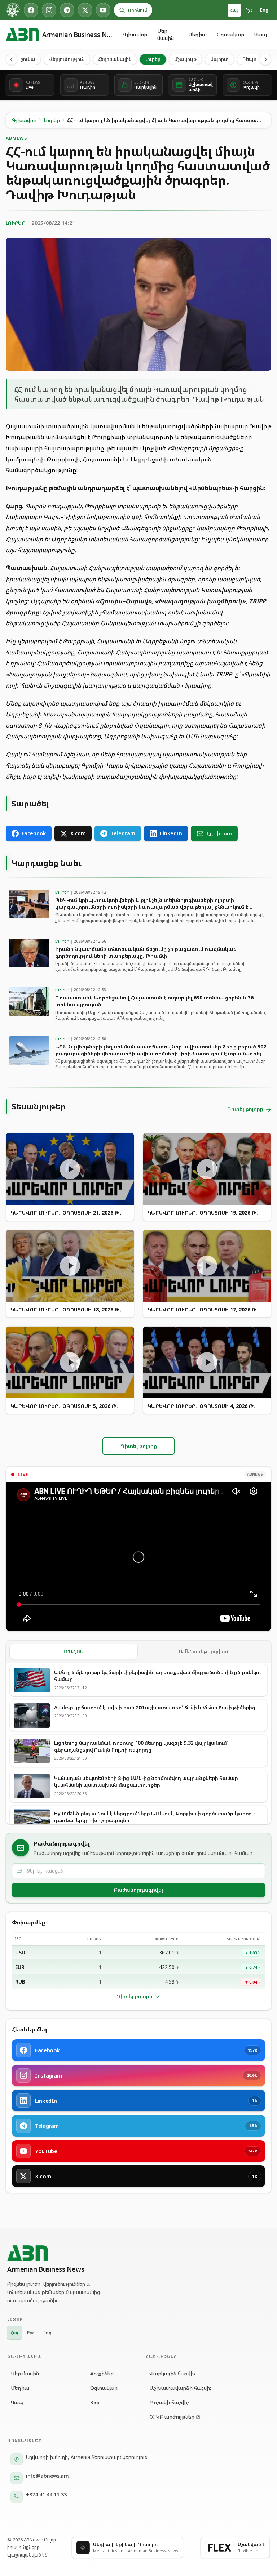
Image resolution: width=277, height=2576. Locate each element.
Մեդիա (197, 34)
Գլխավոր (135, 34)
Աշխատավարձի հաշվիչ (181, 2388)
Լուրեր (153, 59)
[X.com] (85, 10)
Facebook (34, 833)
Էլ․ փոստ (219, 833)
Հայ (234, 10)
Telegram (123, 833)
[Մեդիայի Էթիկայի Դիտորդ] (13, 10)
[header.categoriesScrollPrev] (12, 59)
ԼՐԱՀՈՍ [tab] (74, 1651)
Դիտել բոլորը (135, 1996)
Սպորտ (219, 59)
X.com (78, 833)
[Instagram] (49, 10)
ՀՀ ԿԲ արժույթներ (172, 2417)
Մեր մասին (166, 34)
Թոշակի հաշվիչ (169, 2402)
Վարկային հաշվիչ (172, 2373)
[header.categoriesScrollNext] (265, 59)
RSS (95, 2402)
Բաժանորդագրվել (138, 1890)
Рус (249, 10)
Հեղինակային (115, 59)
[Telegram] (67, 10)
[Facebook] (31, 10)
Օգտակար (230, 34)
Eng (264, 10)
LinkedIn (171, 833)
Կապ (261, 34)
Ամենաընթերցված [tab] (204, 1651)
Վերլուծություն (67, 59)
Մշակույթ (185, 59)
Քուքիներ (102, 2373)
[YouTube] (103, 10)
